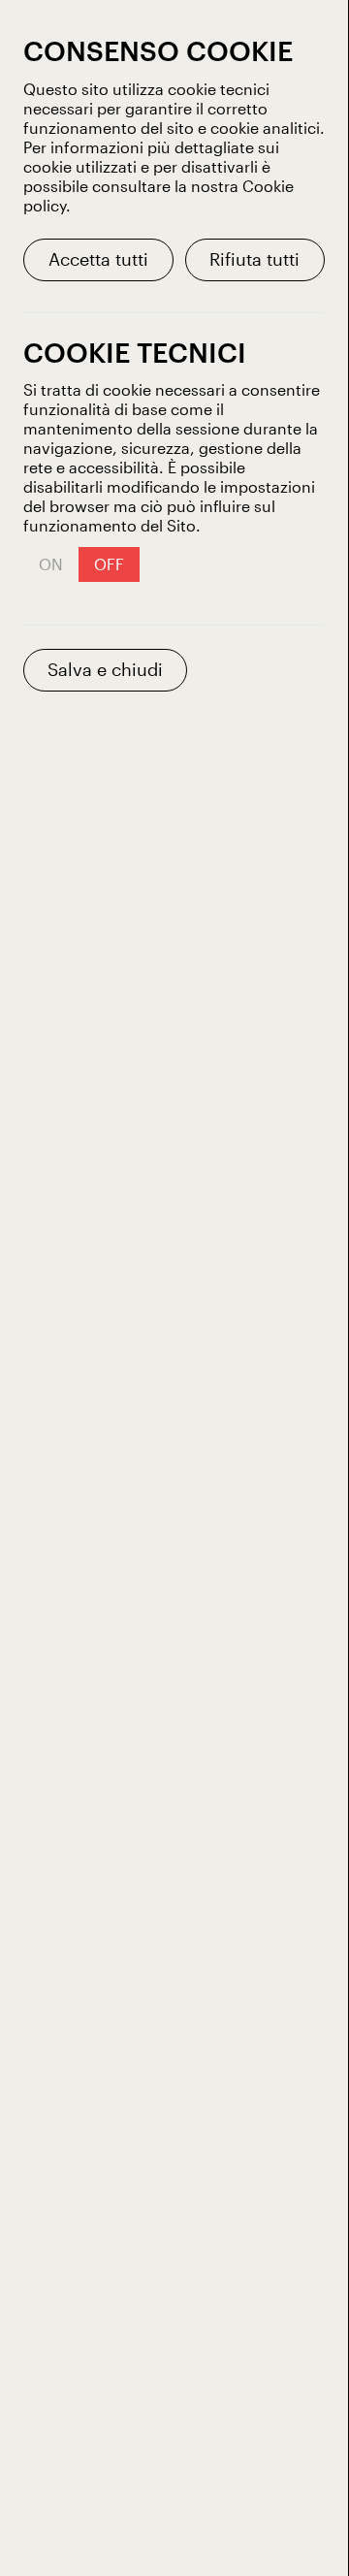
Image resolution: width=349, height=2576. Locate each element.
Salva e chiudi (105, 669)
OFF (109, 564)
